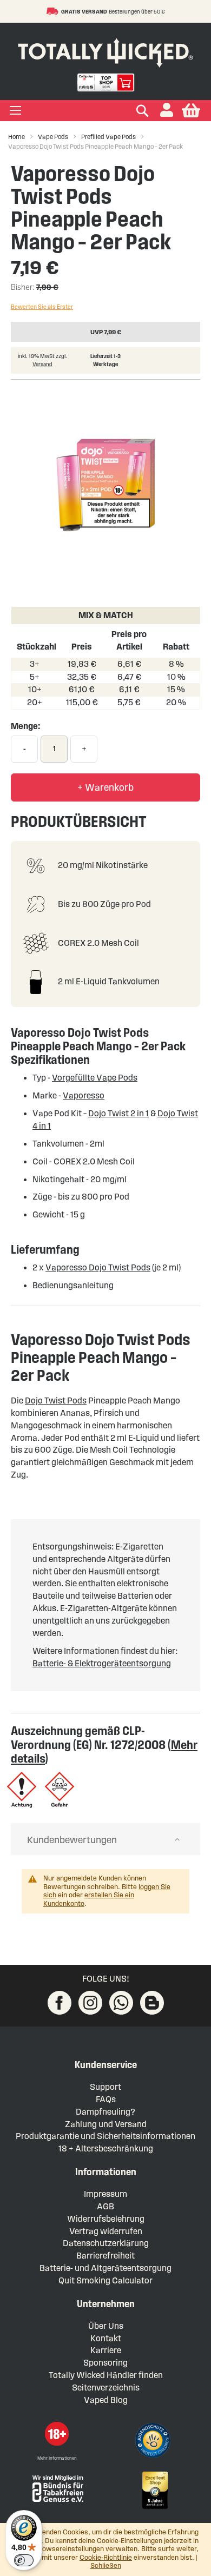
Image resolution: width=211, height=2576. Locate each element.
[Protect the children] (154, 2442)
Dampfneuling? (105, 2112)
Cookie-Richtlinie (106, 2558)
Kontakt (106, 2338)
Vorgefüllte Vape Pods (95, 1078)
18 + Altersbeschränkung (106, 2148)
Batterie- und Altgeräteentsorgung (105, 2268)
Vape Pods (53, 137)
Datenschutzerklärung (106, 2243)
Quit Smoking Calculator (105, 2280)
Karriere (106, 2350)
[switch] (24, 2560)
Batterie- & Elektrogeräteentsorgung (102, 1663)
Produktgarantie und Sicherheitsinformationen (105, 2136)
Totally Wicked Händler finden (106, 2375)
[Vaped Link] (152, 2003)
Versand (42, 364)
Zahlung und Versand (106, 2124)
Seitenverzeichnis (106, 2388)
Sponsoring (105, 2363)
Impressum (105, 2194)
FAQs (106, 2099)
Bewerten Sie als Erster (42, 307)
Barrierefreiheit (105, 2256)
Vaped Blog (106, 2400)
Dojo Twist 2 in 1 (118, 1113)
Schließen (106, 2566)
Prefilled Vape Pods (108, 137)
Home (17, 137)
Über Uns (106, 2326)
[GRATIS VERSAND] (54, 11)
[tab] (105, 1839)
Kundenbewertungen (72, 1840)
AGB (105, 2206)
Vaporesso (84, 1095)
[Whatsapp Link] (121, 2003)
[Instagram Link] (90, 2003)
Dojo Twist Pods (56, 1400)
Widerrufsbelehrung (106, 2219)
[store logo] (105, 51)
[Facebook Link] (60, 2003)
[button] (167, 111)
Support (105, 2087)
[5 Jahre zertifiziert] (154, 2491)
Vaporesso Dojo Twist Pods (98, 1267)
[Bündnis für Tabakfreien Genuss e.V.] (57, 2488)
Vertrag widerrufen (106, 2231)
